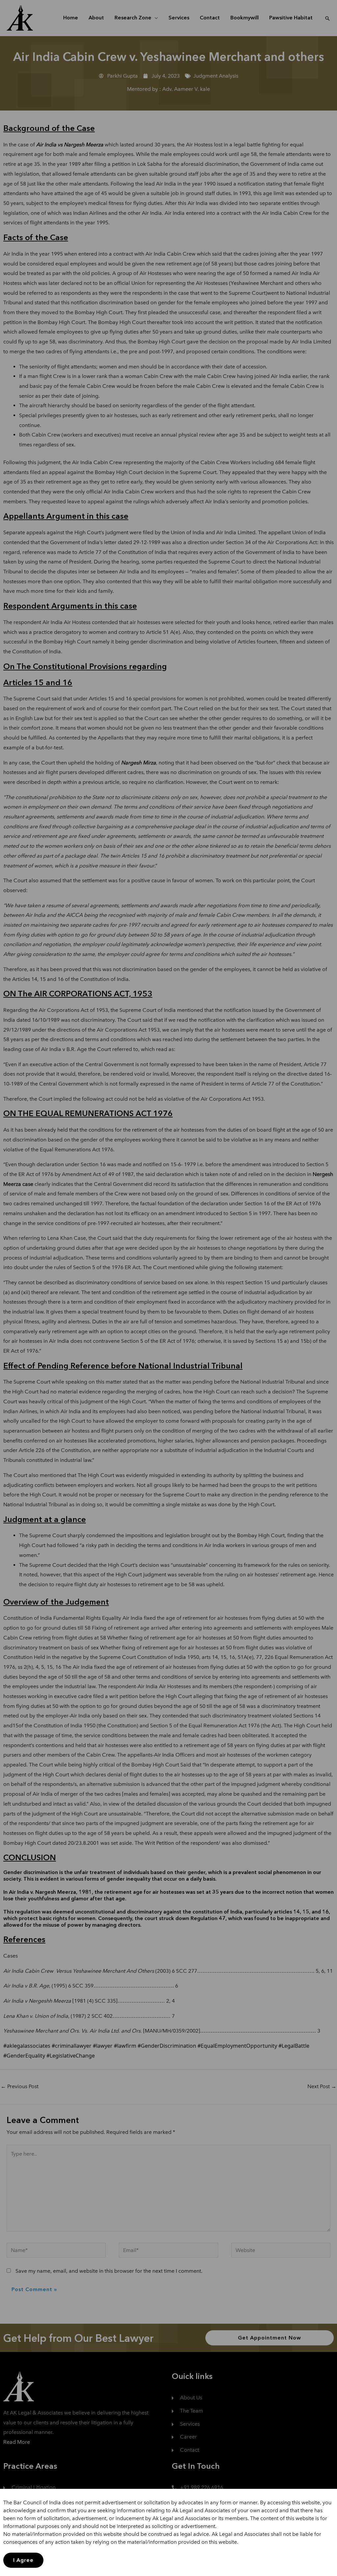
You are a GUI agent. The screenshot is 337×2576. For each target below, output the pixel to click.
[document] (168, 1288)
